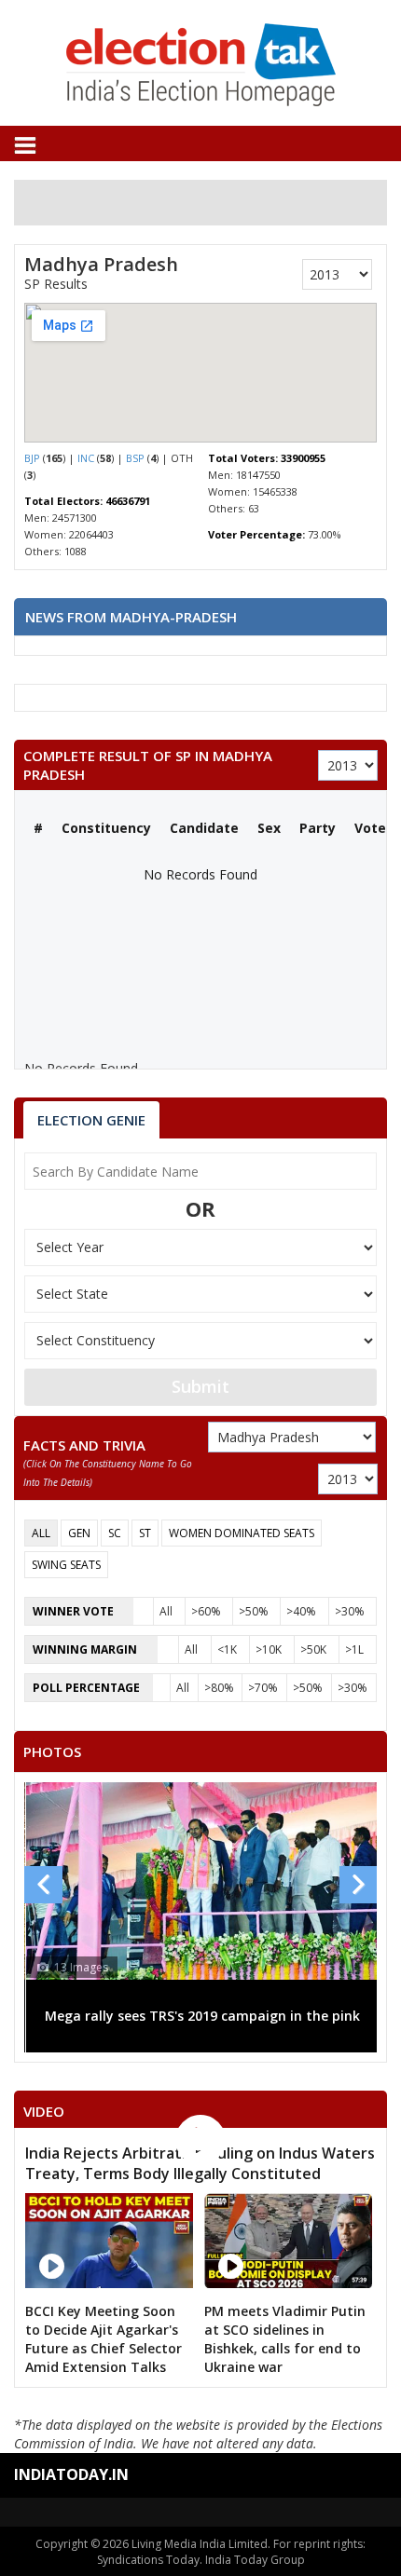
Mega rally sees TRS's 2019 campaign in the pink (202, 2016)
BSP (137, 458)
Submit (200, 1386)
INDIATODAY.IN (71, 2474)
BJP (34, 458)
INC (87, 458)
